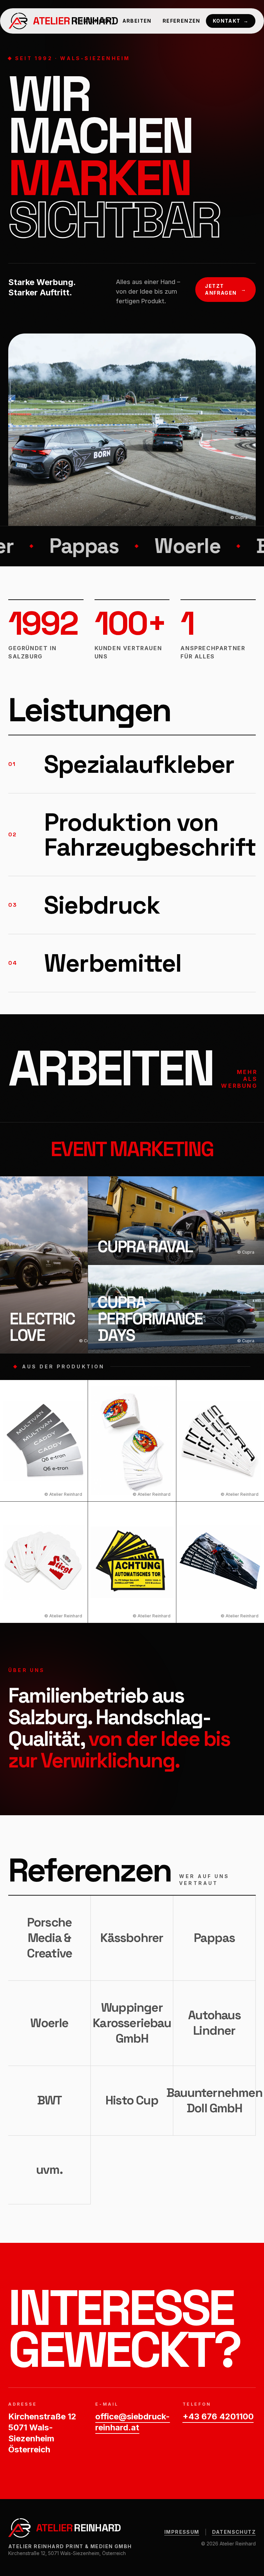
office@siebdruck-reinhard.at (132, 2422)
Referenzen (181, 21)
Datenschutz (234, 2532)
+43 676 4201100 (218, 2416)
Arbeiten (137, 21)
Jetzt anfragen (225, 289)
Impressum (182, 2532)
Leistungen (93, 21)
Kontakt (231, 21)
